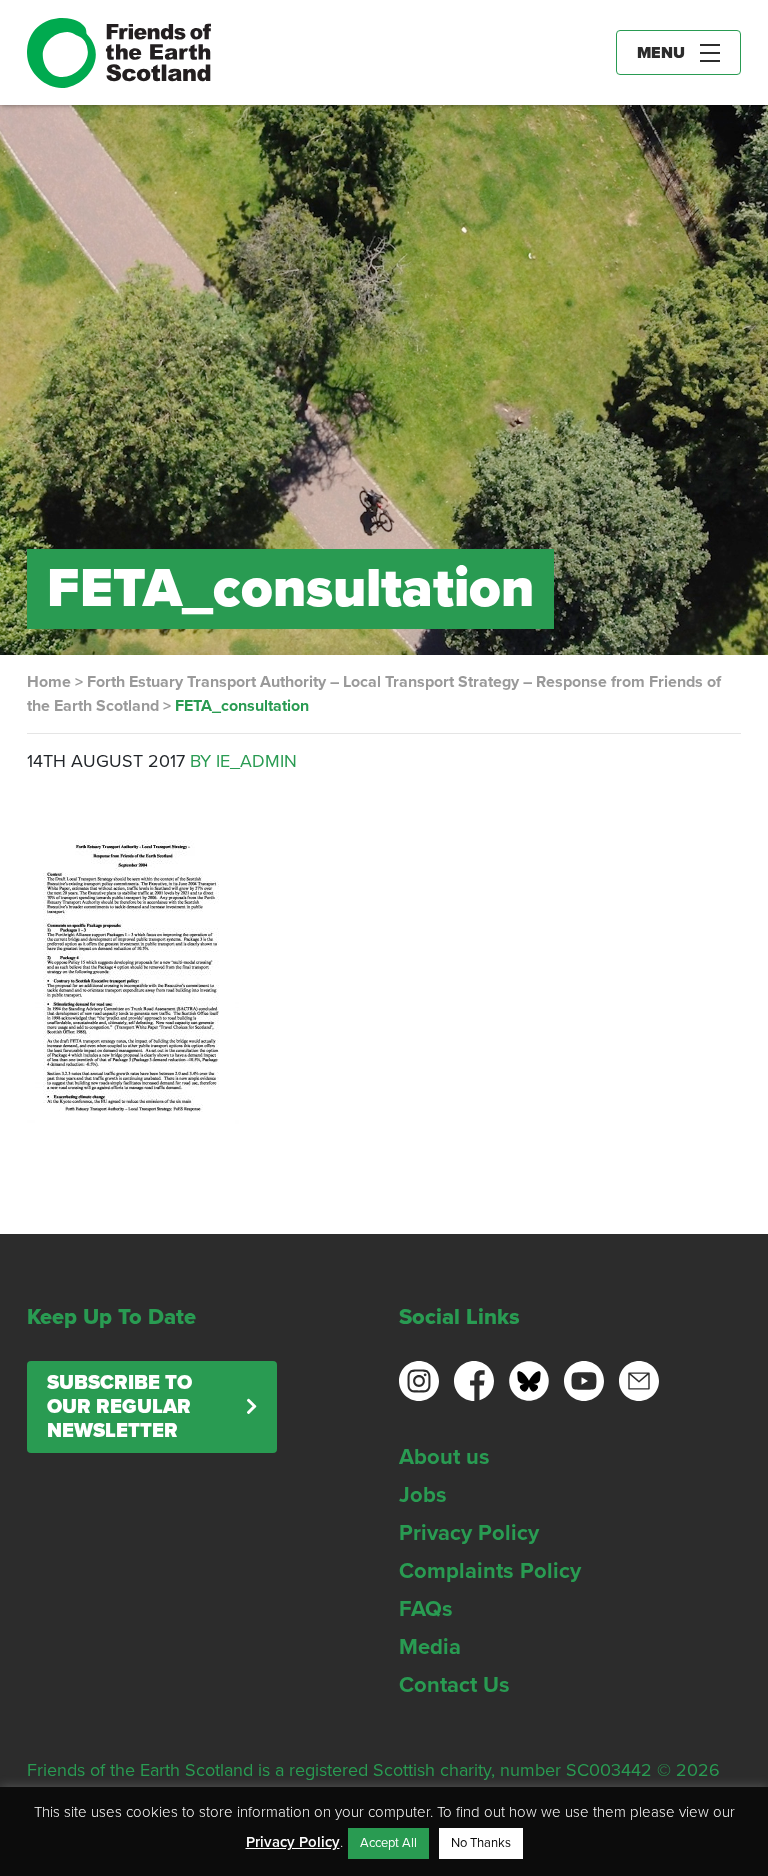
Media (430, 1647)
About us (444, 1457)
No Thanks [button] (481, 1843)
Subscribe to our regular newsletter (119, 1407)
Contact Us (454, 1685)
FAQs (426, 1609)
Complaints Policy (490, 1571)
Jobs (423, 1495)
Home (49, 682)
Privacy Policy (469, 1533)
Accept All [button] (388, 1843)
